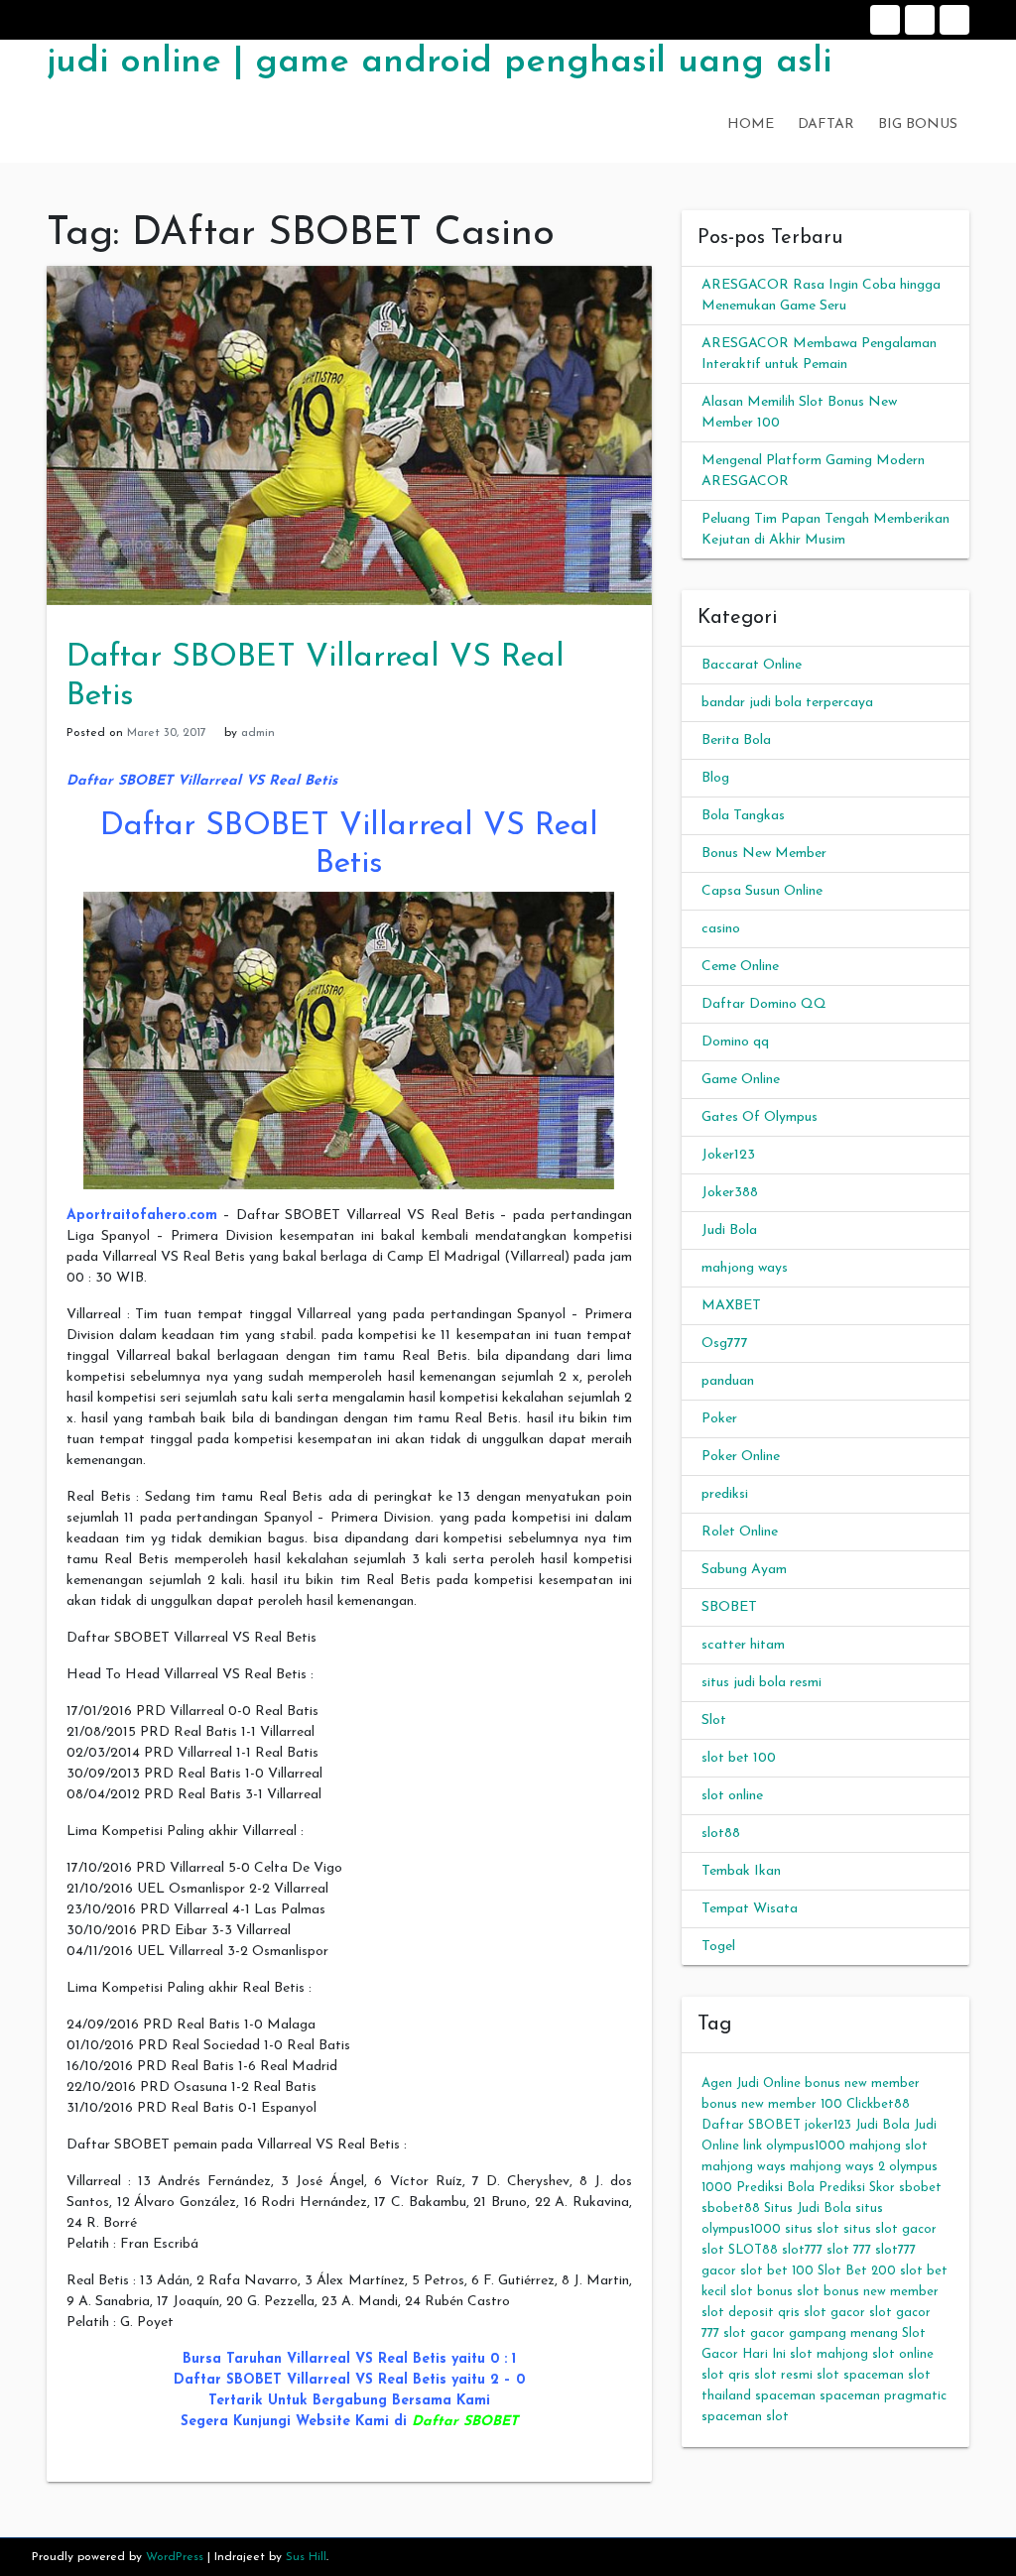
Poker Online (741, 1457)
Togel (718, 1947)
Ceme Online (740, 967)
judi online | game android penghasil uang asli (439, 62)
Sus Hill (306, 2557)
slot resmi (783, 2375)
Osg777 (725, 1344)
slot (713, 2250)
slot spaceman (860, 2375)
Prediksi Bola (775, 2188)
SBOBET (729, 1607)
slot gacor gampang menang (811, 2333)
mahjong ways (745, 1268)
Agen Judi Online (751, 2084)
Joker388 (730, 1193)
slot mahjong (829, 2354)
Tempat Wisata (750, 1909)
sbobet (920, 2188)
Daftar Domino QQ (764, 1004)
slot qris (726, 2375)
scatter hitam (743, 1645)
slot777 (802, 2250)
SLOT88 (753, 2250)
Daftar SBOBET (465, 2422)
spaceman (785, 2396)
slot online (732, 1796)
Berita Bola (736, 740)
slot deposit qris (751, 2313)
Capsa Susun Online (762, 891)
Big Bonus (954, 20)
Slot (714, 1720)
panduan (728, 1381)
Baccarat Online (752, 665)
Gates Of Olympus (760, 1117)
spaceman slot (745, 2417)
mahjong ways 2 (837, 2167)
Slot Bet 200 (857, 2271)
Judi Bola (729, 1230)
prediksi (725, 1494)
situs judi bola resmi (762, 1683)
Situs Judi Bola (808, 2208)
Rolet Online (740, 1532)
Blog (715, 778)
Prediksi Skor (857, 2188)
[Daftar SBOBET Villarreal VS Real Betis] (349, 435)
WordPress (175, 2557)
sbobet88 (731, 2208)
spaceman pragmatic (883, 2396)
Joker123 (728, 1155)
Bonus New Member (764, 854)
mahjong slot (889, 2146)
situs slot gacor (890, 2229)
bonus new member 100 (772, 2104)
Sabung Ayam (744, 1570)
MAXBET (731, 1306)
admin (258, 733)
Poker (719, 1419)
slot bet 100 (739, 1758)
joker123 (828, 2125)
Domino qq (735, 1042)
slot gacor (834, 2313)
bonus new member (862, 2084)
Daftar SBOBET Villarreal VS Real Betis (202, 781)
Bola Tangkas (743, 816)
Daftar (920, 20)
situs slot (812, 2229)
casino (721, 929)
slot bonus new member (868, 2292)
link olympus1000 (794, 2146)
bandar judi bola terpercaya (787, 703)
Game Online (741, 1080)
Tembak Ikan (741, 1871)
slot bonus (762, 2292)
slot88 (721, 1834)
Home (885, 20)
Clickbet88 (878, 2104)
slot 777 (849, 2250)
